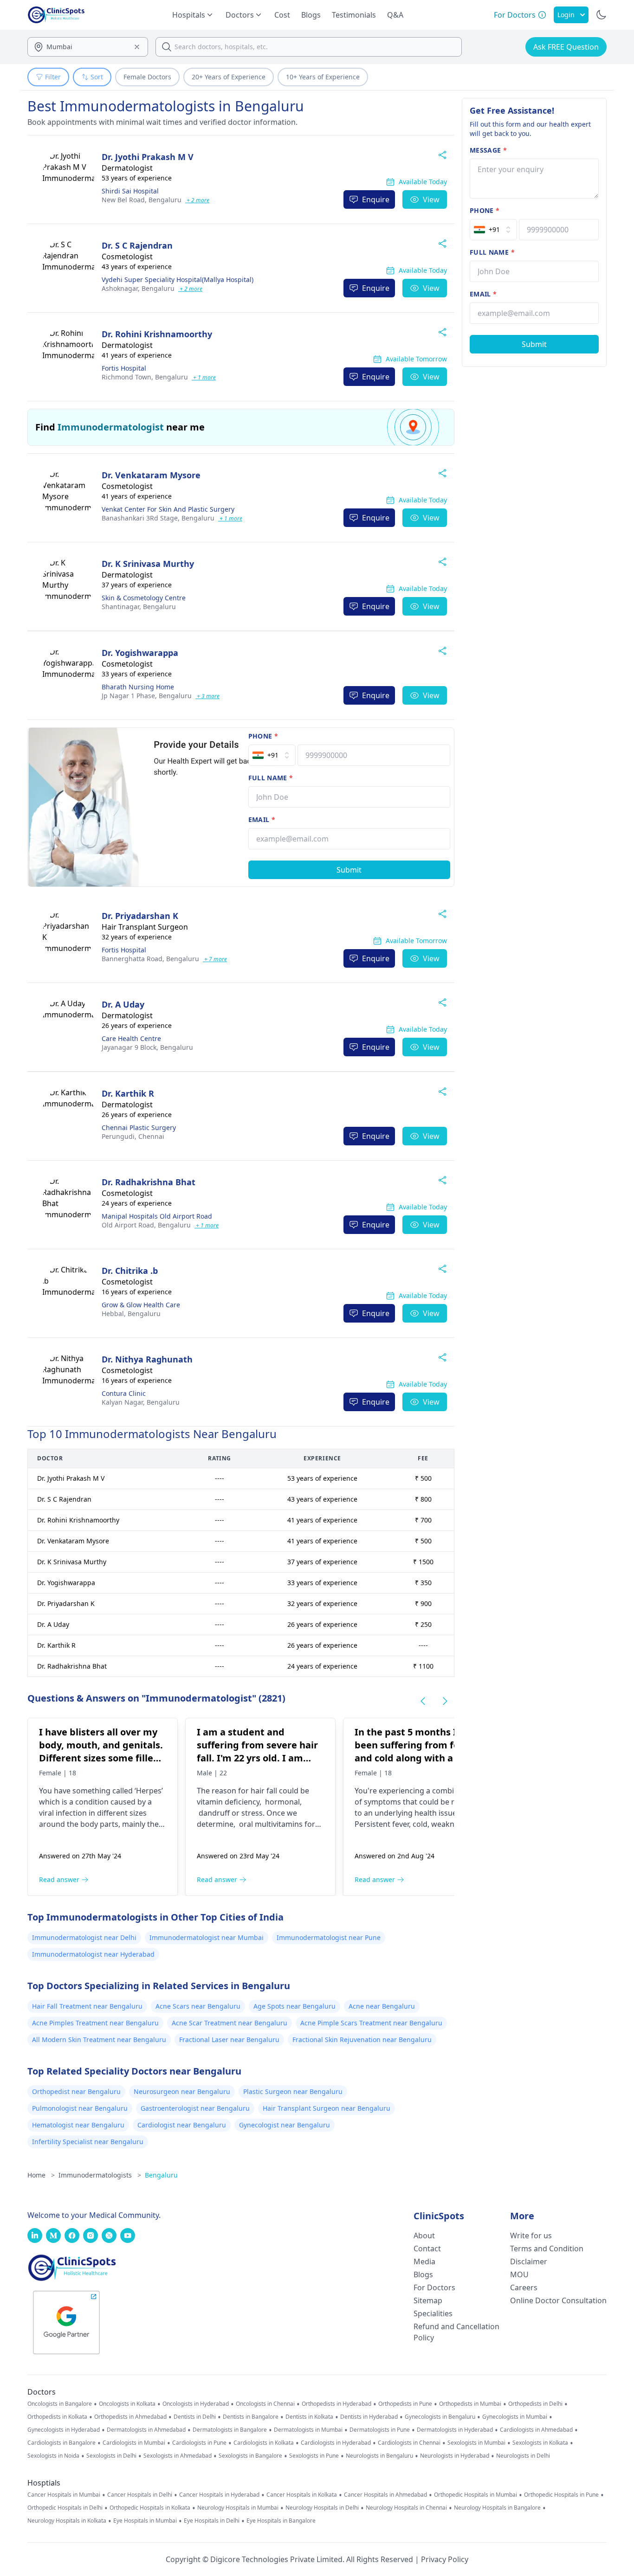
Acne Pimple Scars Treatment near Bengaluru (371, 2023)
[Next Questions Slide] (445, 1701)
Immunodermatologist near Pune (329, 1937)
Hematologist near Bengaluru (78, 2125)
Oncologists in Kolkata (127, 2404)
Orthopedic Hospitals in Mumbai (475, 2495)
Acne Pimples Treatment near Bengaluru (95, 2023)
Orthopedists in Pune (405, 2404)
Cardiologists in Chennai (409, 2443)
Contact (427, 2248)
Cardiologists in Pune (199, 2443)
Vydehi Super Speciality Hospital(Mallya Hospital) (178, 279)
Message (488, 150)
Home (41, 2175)
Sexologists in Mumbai (476, 2443)
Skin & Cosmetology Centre (144, 598)
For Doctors (434, 2287)
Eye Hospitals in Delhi (212, 2521)
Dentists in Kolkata (309, 2417)
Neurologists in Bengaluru (379, 2456)
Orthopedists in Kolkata (57, 2417)
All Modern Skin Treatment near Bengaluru (99, 2040)
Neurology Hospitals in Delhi (322, 2508)
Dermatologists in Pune (380, 2430)
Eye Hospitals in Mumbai (145, 2521)
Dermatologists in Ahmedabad (146, 2430)
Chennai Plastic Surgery (139, 1127)
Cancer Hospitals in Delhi (140, 2495)
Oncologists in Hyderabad (196, 2404)
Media (424, 2261)
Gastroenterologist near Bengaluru (195, 2108)
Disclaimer (529, 2261)
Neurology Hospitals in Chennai (406, 2508)
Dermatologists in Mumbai (308, 2430)
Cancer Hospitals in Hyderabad (219, 2495)
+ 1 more (204, 377)
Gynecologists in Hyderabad (64, 2430)
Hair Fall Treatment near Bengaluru (87, 2006)
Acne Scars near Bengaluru (198, 2006)
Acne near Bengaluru (382, 2006)
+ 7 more (215, 959)
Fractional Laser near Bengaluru (229, 2040)
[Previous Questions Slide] (423, 1701)
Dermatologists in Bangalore (230, 2430)
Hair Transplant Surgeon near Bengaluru (327, 2108)
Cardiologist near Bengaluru (182, 2125)
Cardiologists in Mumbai (134, 2443)
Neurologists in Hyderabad (455, 2456)
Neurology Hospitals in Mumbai (238, 2508)
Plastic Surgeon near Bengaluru (293, 2091)
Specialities (433, 2313)
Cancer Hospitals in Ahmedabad (385, 2495)
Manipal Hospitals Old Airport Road (157, 1216)
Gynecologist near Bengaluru (285, 2125)
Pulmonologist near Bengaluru (80, 2108)
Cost (282, 15)
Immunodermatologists (100, 2175)
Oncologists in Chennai (265, 2404)
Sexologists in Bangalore (250, 2456)
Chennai (133, 1136)
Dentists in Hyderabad (369, 2417)
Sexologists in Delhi (111, 2456)
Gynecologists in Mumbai (515, 2417)
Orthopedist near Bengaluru (76, 2091)
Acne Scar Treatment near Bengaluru (230, 2023)
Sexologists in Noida (53, 2456)
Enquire (376, 199)
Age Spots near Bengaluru (294, 2006)
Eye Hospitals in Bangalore (281, 2521)
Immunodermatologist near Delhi (84, 1937)
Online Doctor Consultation (558, 2300)
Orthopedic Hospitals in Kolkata (150, 2508)
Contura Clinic (124, 1393)
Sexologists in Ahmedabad (178, 2456)
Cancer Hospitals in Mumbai (64, 2495)
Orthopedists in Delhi (535, 2404)
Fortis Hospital (124, 368)
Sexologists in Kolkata (540, 2443)
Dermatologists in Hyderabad (455, 2430)
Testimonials (354, 15)
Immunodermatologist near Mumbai (207, 1937)
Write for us (531, 2236)
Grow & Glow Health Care (141, 1305)
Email (262, 819)
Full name (271, 778)
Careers (524, 2287)
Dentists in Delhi (195, 2417)
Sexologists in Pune (314, 2456)
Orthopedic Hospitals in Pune (561, 2495)
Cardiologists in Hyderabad (336, 2443)
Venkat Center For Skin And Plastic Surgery (168, 509)
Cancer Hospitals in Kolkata (302, 2495)
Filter (53, 77)
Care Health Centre (131, 1038)
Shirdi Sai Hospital (130, 191)
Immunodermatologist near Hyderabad (93, 1954)
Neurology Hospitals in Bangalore (497, 2508)
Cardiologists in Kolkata (264, 2443)
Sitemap (428, 2300)
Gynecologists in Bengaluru (440, 2417)
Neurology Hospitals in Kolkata (67, 2521)
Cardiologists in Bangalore (61, 2443)
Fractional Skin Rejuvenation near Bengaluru (362, 2040)
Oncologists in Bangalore (60, 2404)
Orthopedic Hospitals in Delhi (65, 2508)
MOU (519, 2274)
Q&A (395, 15)
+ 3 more (207, 696)
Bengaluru (142, 200)
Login (566, 15)
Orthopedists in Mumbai (470, 2404)
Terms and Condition (547, 2248)
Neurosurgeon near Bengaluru (182, 2091)
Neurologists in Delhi (523, 2456)
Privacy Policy (445, 2559)
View (431, 199)
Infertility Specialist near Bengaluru (88, 2142)
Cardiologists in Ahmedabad (536, 2430)
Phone (263, 736)
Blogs (311, 15)
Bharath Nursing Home (138, 687)
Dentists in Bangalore (251, 2417)
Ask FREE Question (566, 47)
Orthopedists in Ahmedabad (130, 2417)
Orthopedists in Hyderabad (336, 2404)
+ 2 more (197, 200)
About (424, 2236)
